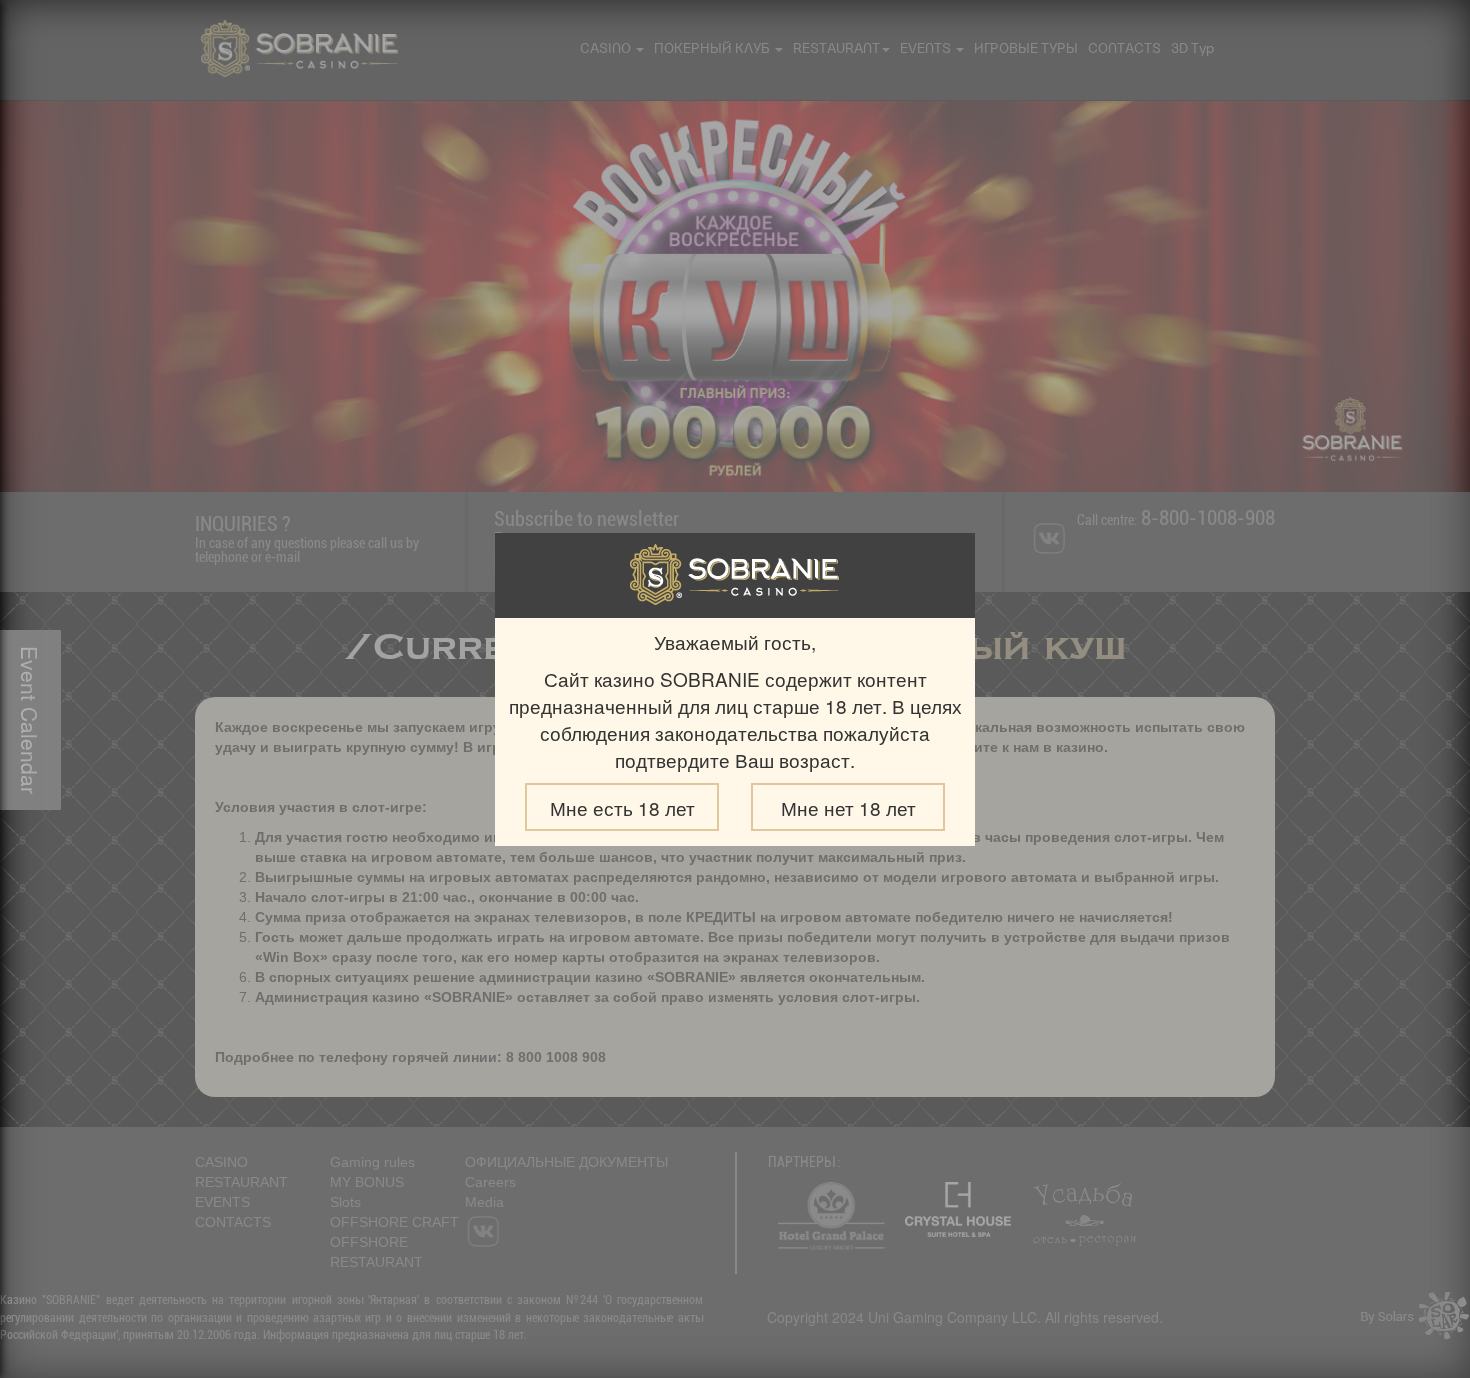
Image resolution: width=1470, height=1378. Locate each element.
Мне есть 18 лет (622, 807)
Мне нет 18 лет (848, 807)
